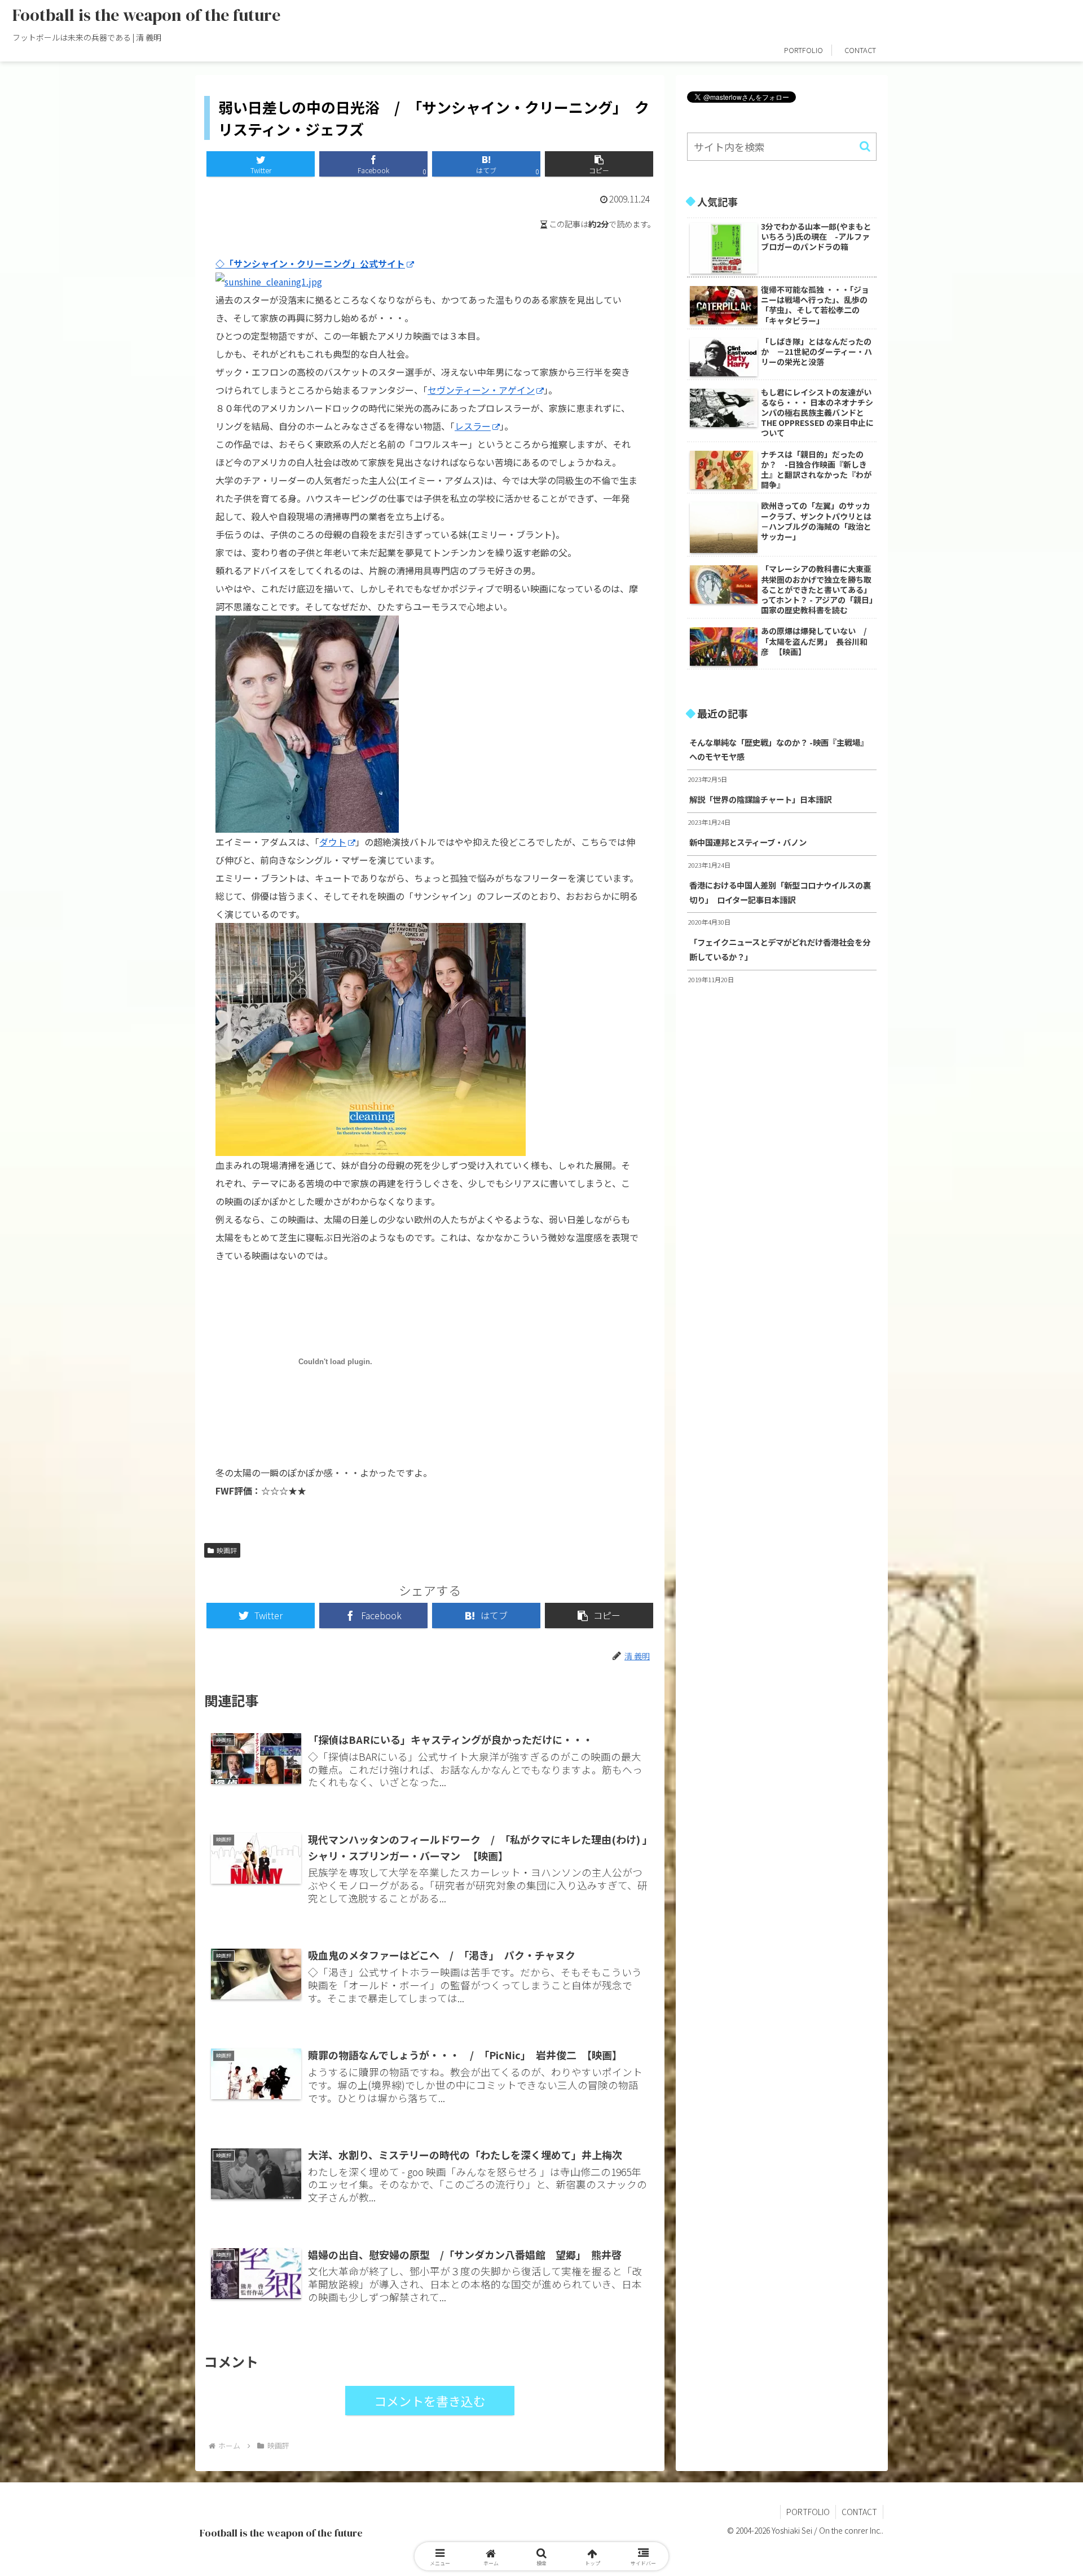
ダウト (333, 842)
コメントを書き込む (430, 2401)
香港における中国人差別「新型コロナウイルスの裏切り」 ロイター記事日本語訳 (780, 892)
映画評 (227, 1550)
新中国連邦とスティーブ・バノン (748, 842)
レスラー (473, 426)
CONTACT (859, 2512)
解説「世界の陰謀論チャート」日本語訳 (760, 799)
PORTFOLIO (808, 2512)
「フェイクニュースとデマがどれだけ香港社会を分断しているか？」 (780, 949)
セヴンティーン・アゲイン (481, 390)
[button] (599, 164)
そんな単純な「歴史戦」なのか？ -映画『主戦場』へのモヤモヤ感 (779, 749)
